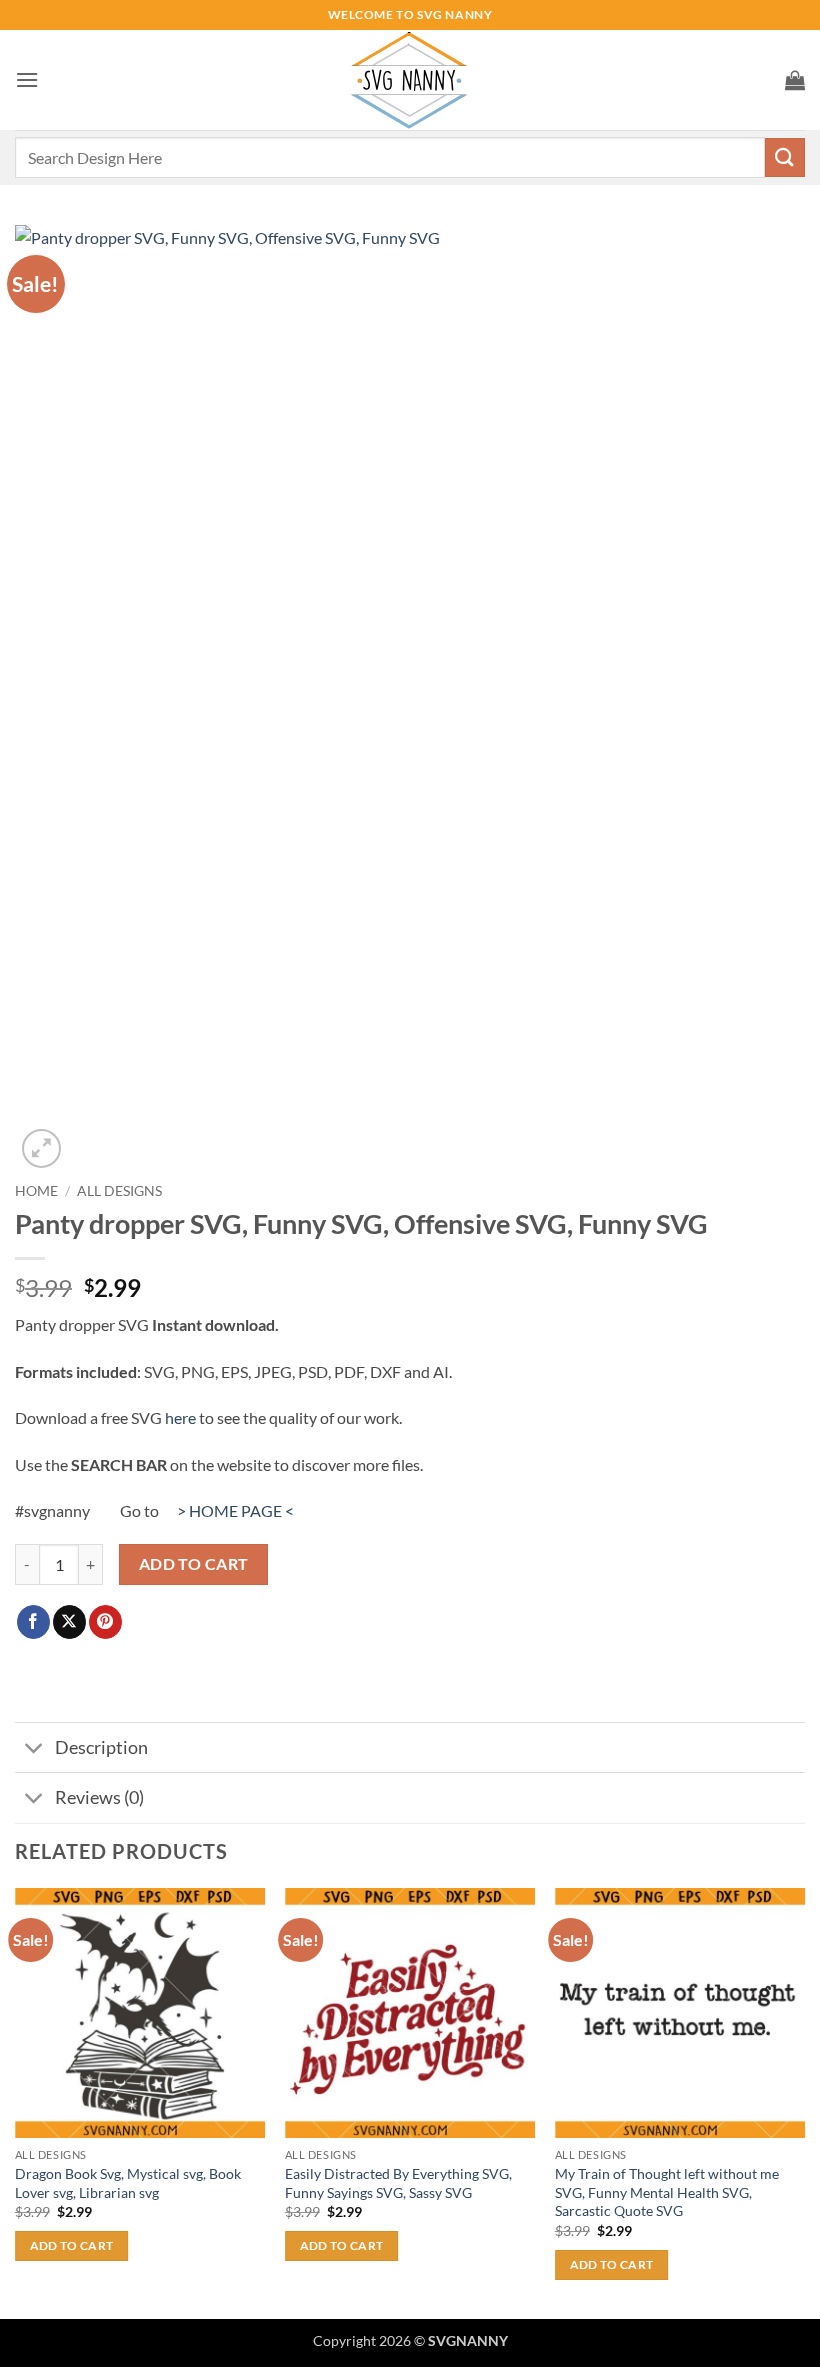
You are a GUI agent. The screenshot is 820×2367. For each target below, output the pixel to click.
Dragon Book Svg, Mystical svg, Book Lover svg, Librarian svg (128, 2183)
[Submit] (785, 157)
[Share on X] (69, 1622)
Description (101, 1747)
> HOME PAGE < (235, 1510)
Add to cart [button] (72, 2245)
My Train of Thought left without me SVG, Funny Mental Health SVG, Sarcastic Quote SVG (667, 2192)
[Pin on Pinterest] (105, 1622)
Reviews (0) (99, 1797)
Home (36, 1191)
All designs (119, 1191)
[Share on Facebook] (33, 1622)
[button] (27, 79)
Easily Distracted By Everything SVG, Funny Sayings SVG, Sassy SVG (398, 2183)
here (180, 1417)
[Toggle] (34, 1749)
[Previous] (16, 2102)
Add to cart (194, 1564)
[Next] (804, 2102)
